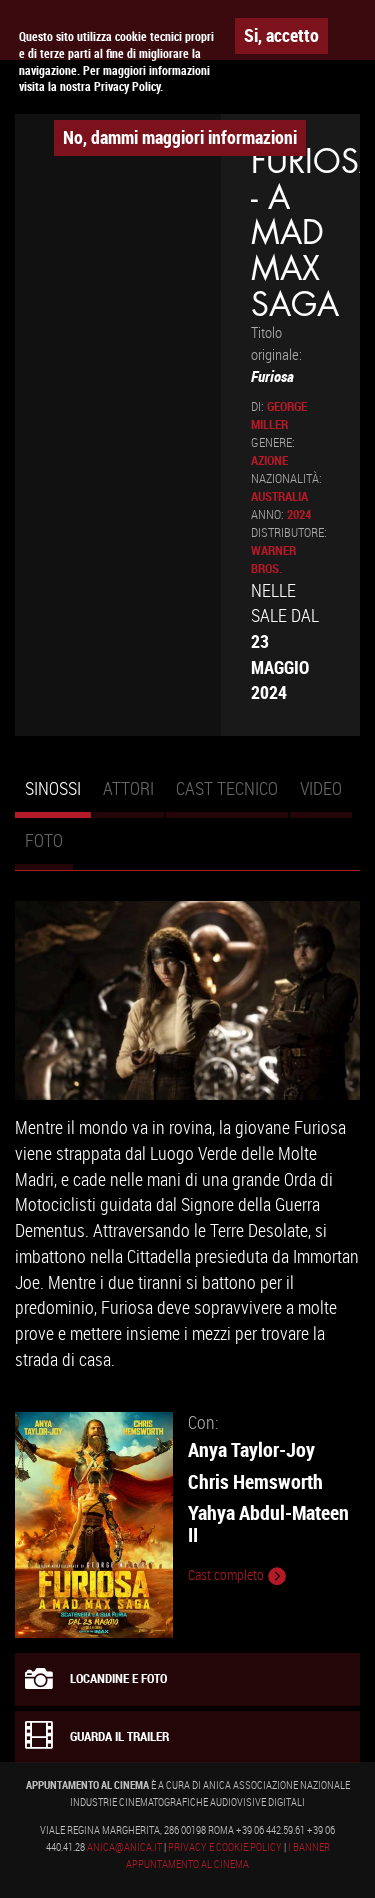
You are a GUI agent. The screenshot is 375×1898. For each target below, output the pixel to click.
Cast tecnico (227, 788)
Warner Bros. (273, 559)
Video (321, 788)
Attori (128, 788)
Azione (269, 460)
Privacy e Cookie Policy (225, 1847)
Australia (279, 496)
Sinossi (58, 797)
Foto (44, 840)
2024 (299, 514)
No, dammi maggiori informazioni (180, 137)
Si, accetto (281, 35)
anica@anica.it (124, 1847)
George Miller (279, 415)
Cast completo (227, 1575)
